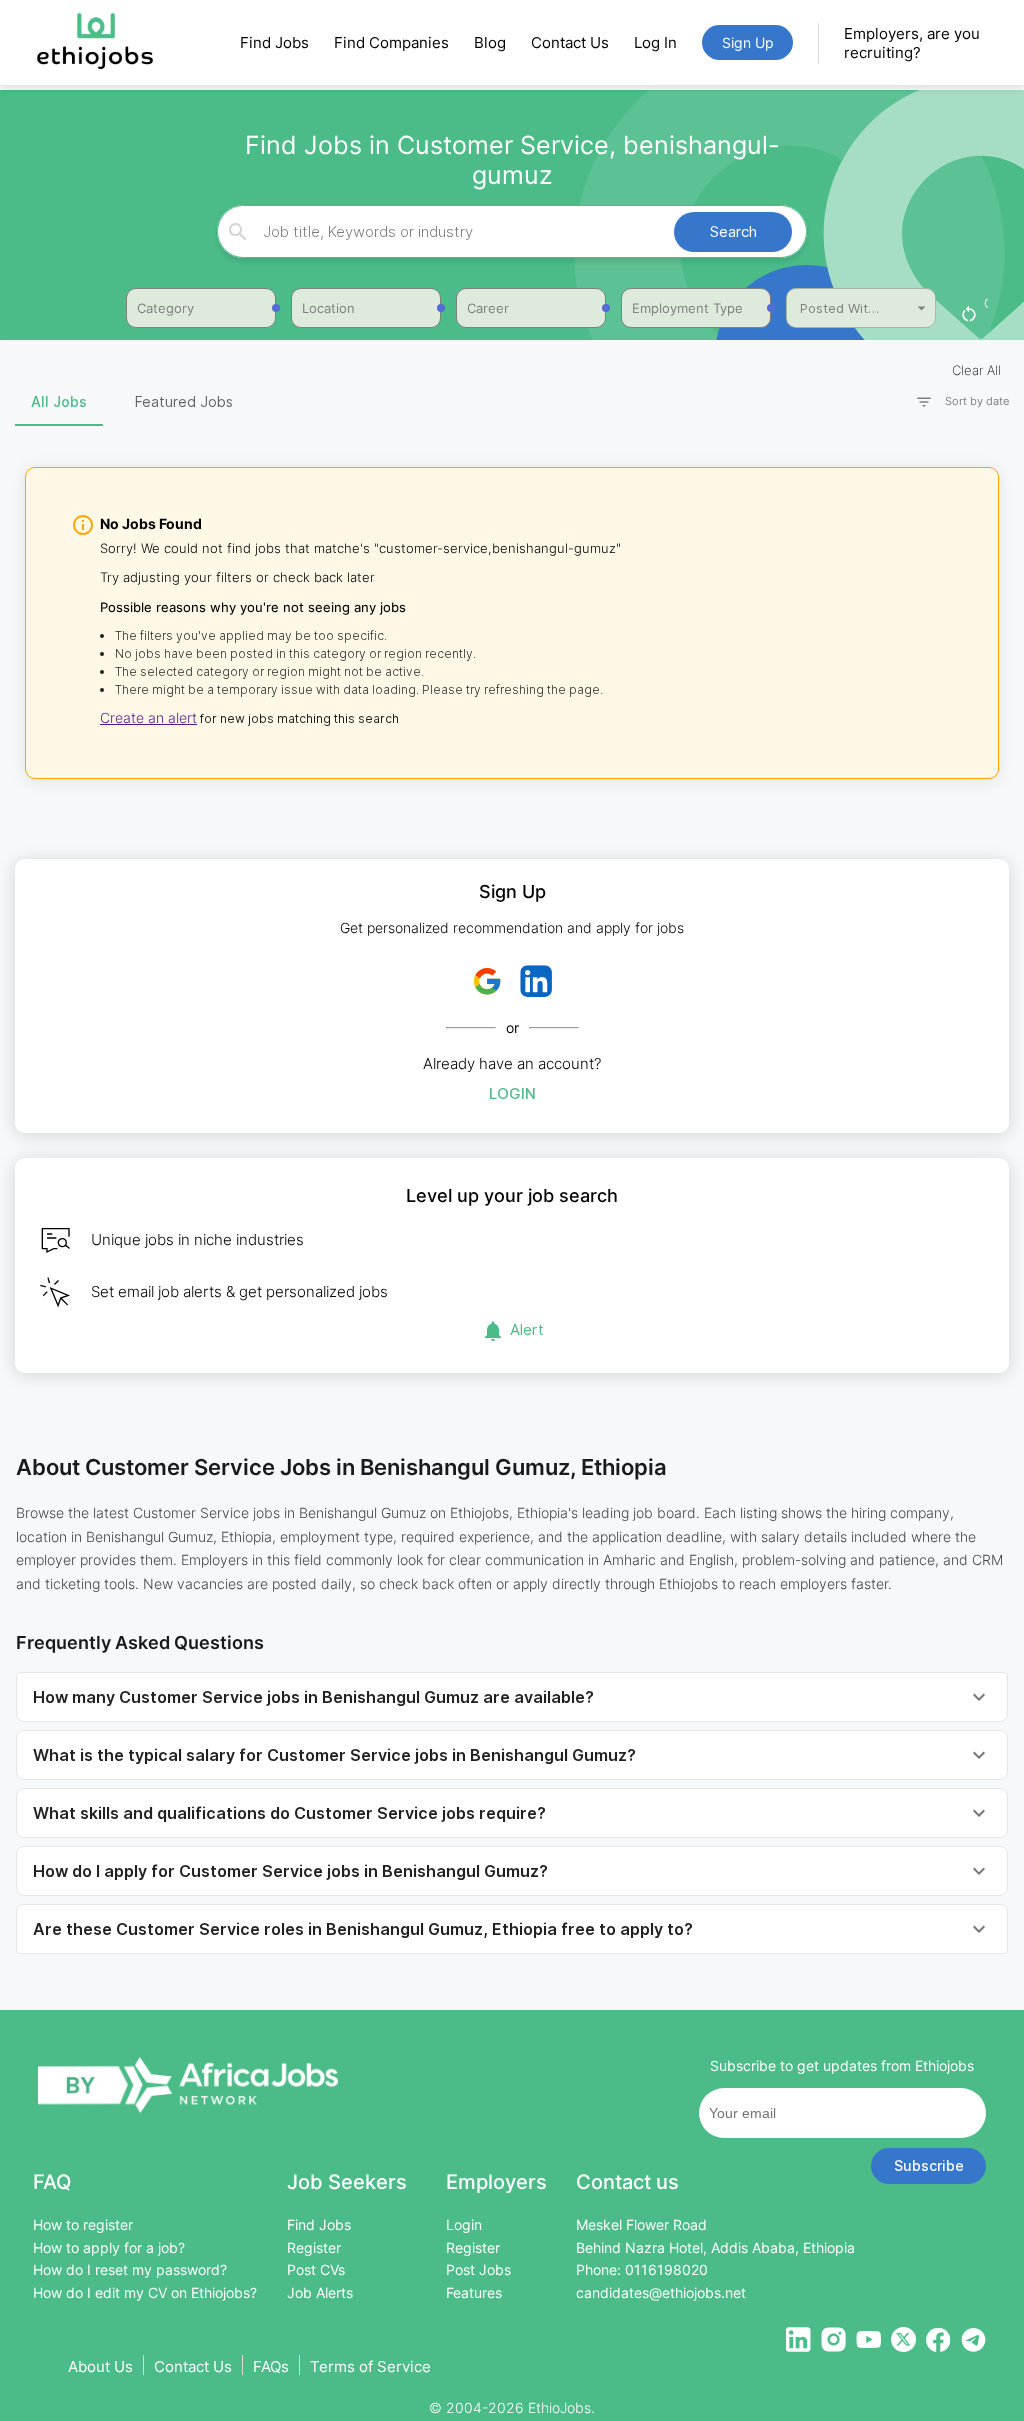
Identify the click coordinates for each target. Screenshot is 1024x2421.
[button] (954, 401)
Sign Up (748, 42)
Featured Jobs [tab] (184, 401)
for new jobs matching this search (298, 718)
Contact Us (570, 42)
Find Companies (391, 42)
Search (733, 231)
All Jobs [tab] (59, 401)
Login (512, 1093)
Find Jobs (274, 42)
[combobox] (509, 231)
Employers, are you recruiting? (912, 43)
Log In (655, 42)
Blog (490, 42)
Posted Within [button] (843, 308)
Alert (527, 1329)
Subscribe (929, 2165)
